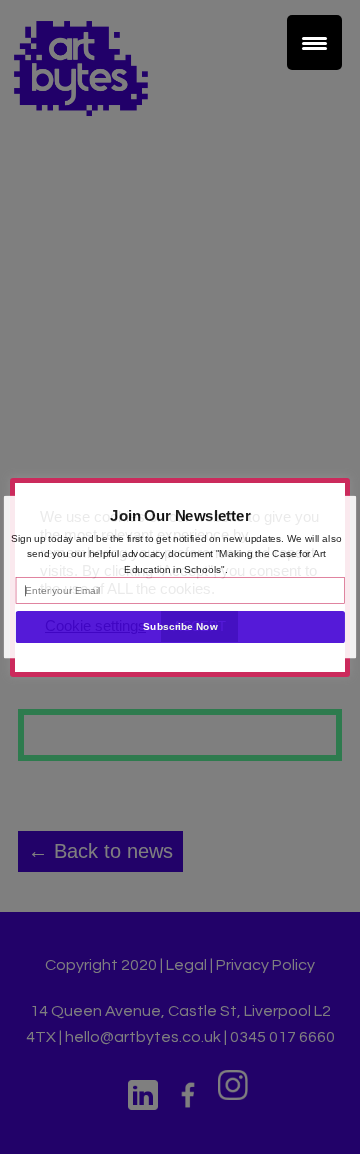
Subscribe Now (180, 626)
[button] (180, 516)
